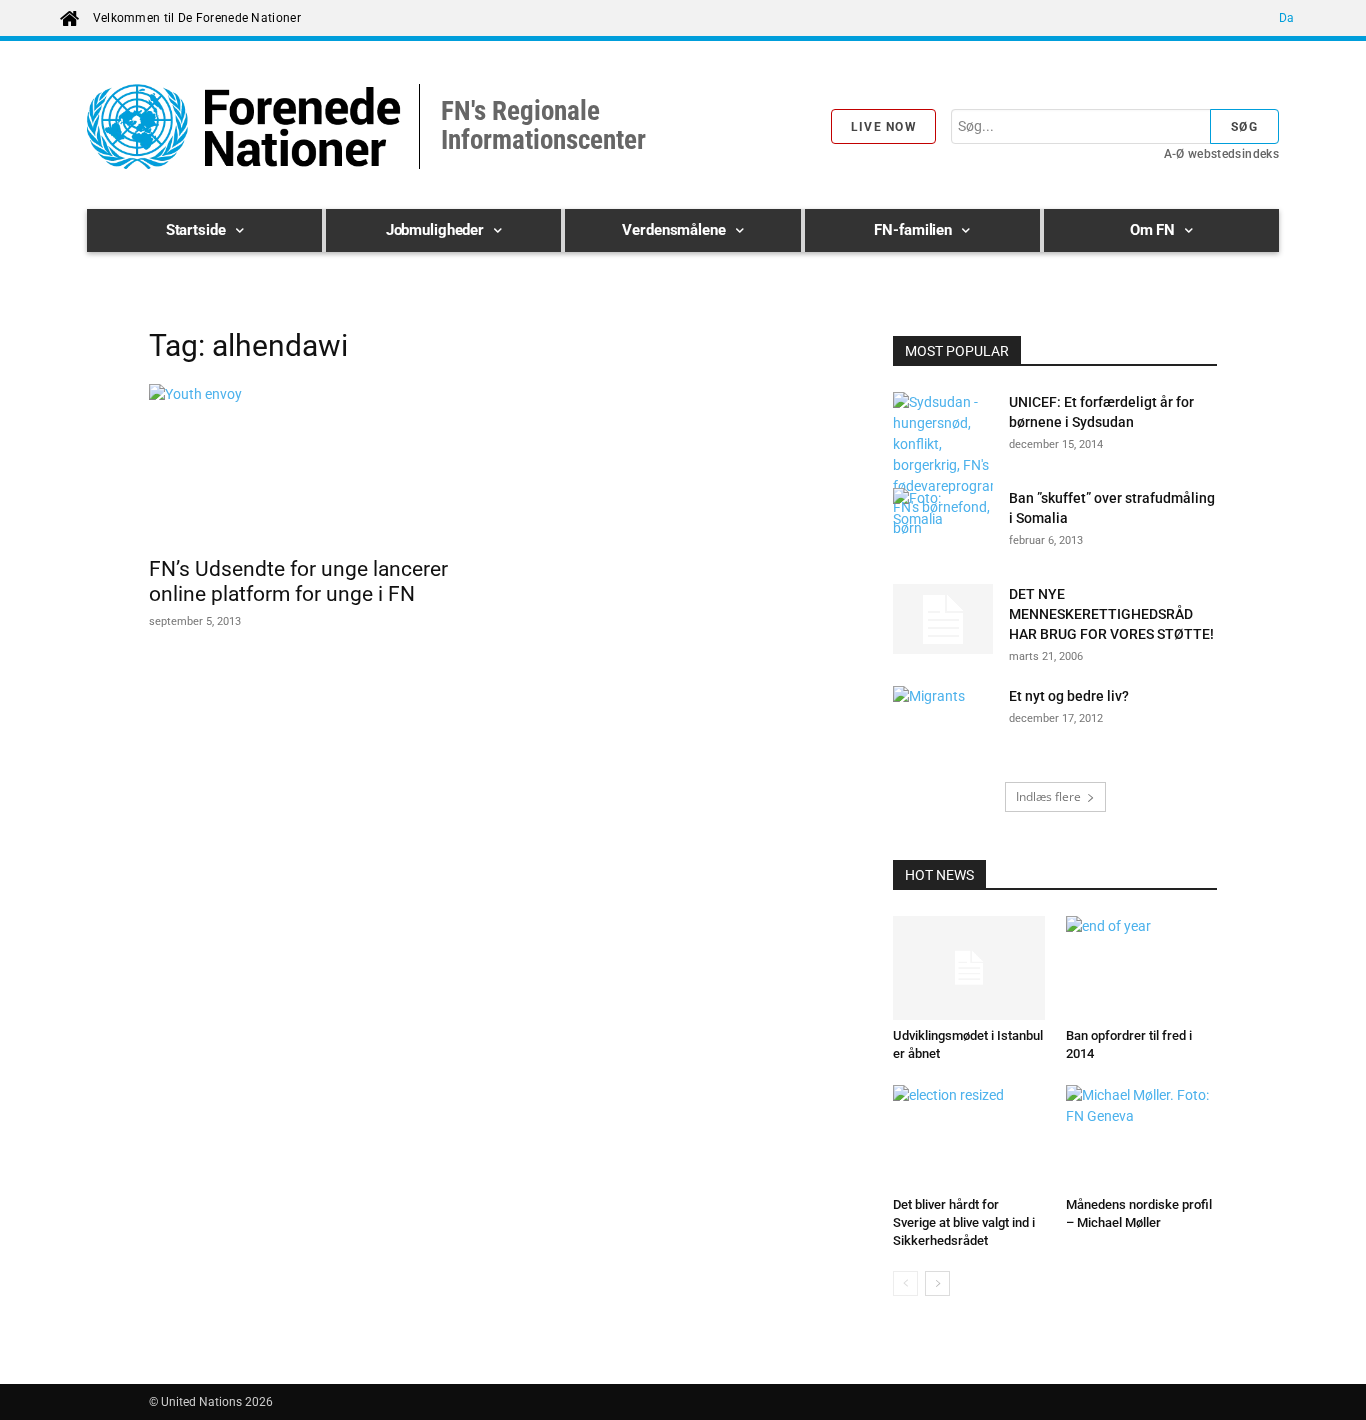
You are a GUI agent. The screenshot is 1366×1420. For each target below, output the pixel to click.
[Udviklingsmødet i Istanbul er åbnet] (969, 968)
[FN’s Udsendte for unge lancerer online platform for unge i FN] (311, 464)
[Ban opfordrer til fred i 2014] (1142, 968)
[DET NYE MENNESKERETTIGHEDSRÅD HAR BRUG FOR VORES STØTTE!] (943, 619)
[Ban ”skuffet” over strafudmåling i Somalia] (943, 523)
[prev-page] (905, 1283)
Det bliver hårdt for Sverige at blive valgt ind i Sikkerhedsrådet (964, 1222)
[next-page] (937, 1283)
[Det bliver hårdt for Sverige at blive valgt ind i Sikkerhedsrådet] (969, 1137)
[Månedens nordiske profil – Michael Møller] (1142, 1137)
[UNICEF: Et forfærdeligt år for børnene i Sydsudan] (943, 465)
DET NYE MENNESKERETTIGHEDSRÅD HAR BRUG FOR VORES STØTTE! (1111, 614)
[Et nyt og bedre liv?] (943, 721)
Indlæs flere (1048, 796)
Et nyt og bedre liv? (1069, 696)
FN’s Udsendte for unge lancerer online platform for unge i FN (298, 581)
